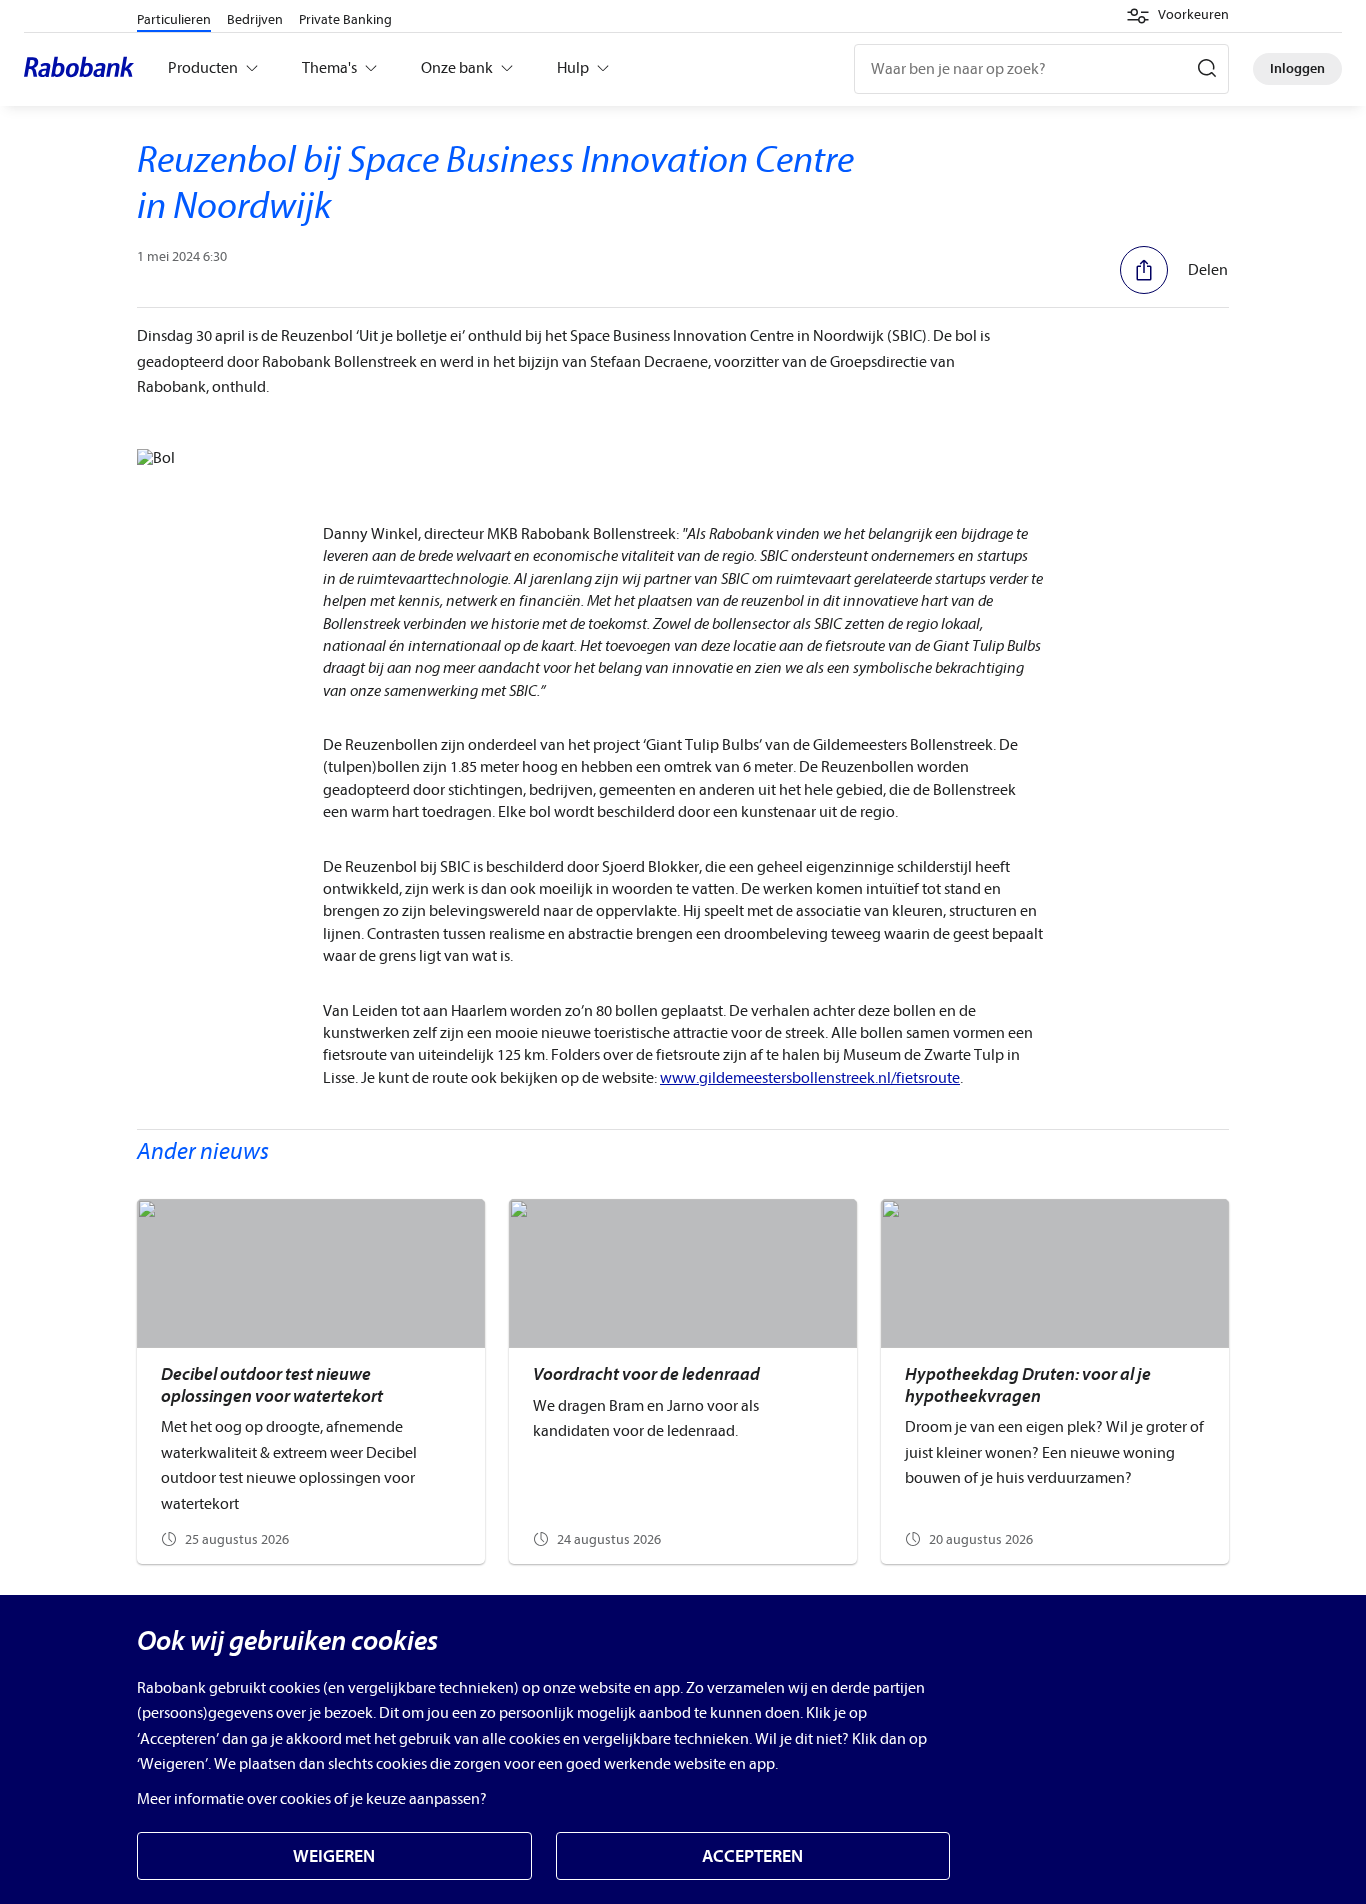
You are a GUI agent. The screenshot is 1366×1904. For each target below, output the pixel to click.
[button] (1177, 16)
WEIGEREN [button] (334, 1856)
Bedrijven (255, 19)
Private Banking (345, 19)
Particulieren (174, 19)
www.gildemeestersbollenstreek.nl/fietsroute (810, 1078)
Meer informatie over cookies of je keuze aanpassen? (312, 1799)
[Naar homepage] (84, 69)
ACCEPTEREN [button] (752, 1856)
